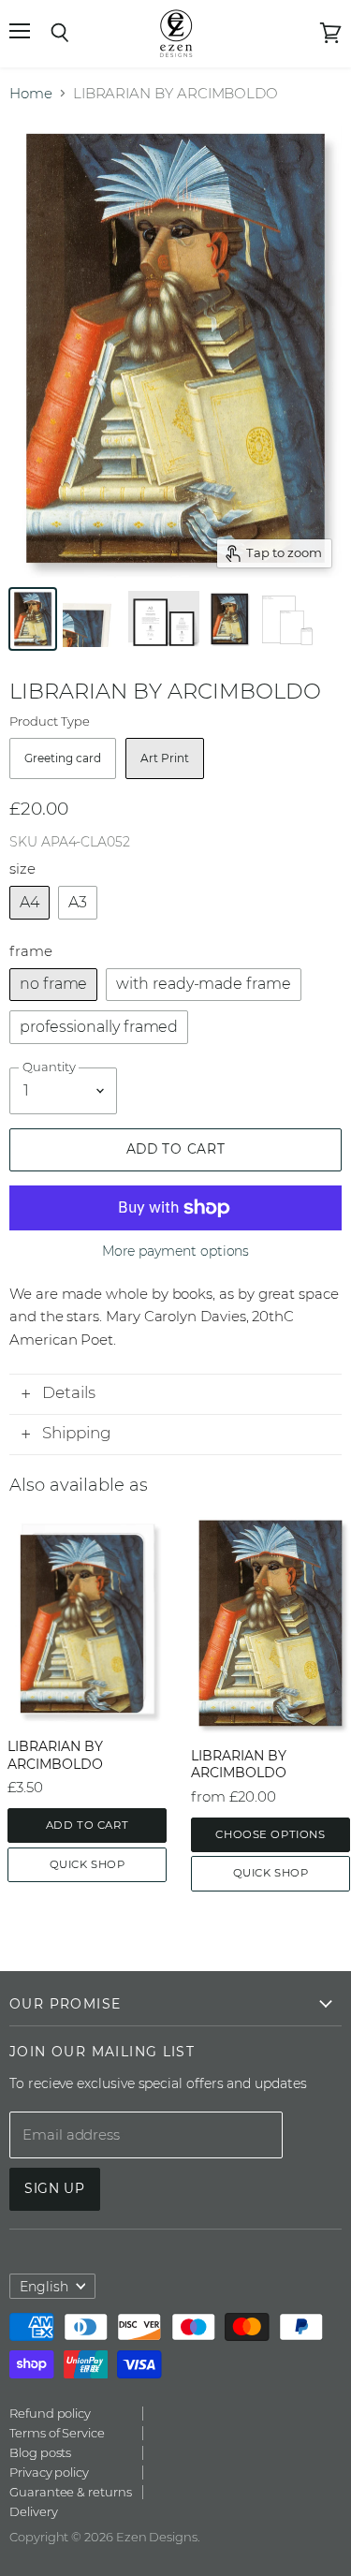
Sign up (55, 2188)
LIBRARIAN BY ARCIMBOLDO (55, 1755)
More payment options (176, 1251)
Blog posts (40, 2452)
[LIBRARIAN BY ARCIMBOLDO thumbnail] (33, 619)
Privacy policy (49, 2472)
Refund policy (50, 2413)
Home (31, 93)
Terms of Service (57, 2433)
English (44, 2287)
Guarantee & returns (71, 2492)
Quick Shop (88, 1864)
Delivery (33, 2511)
